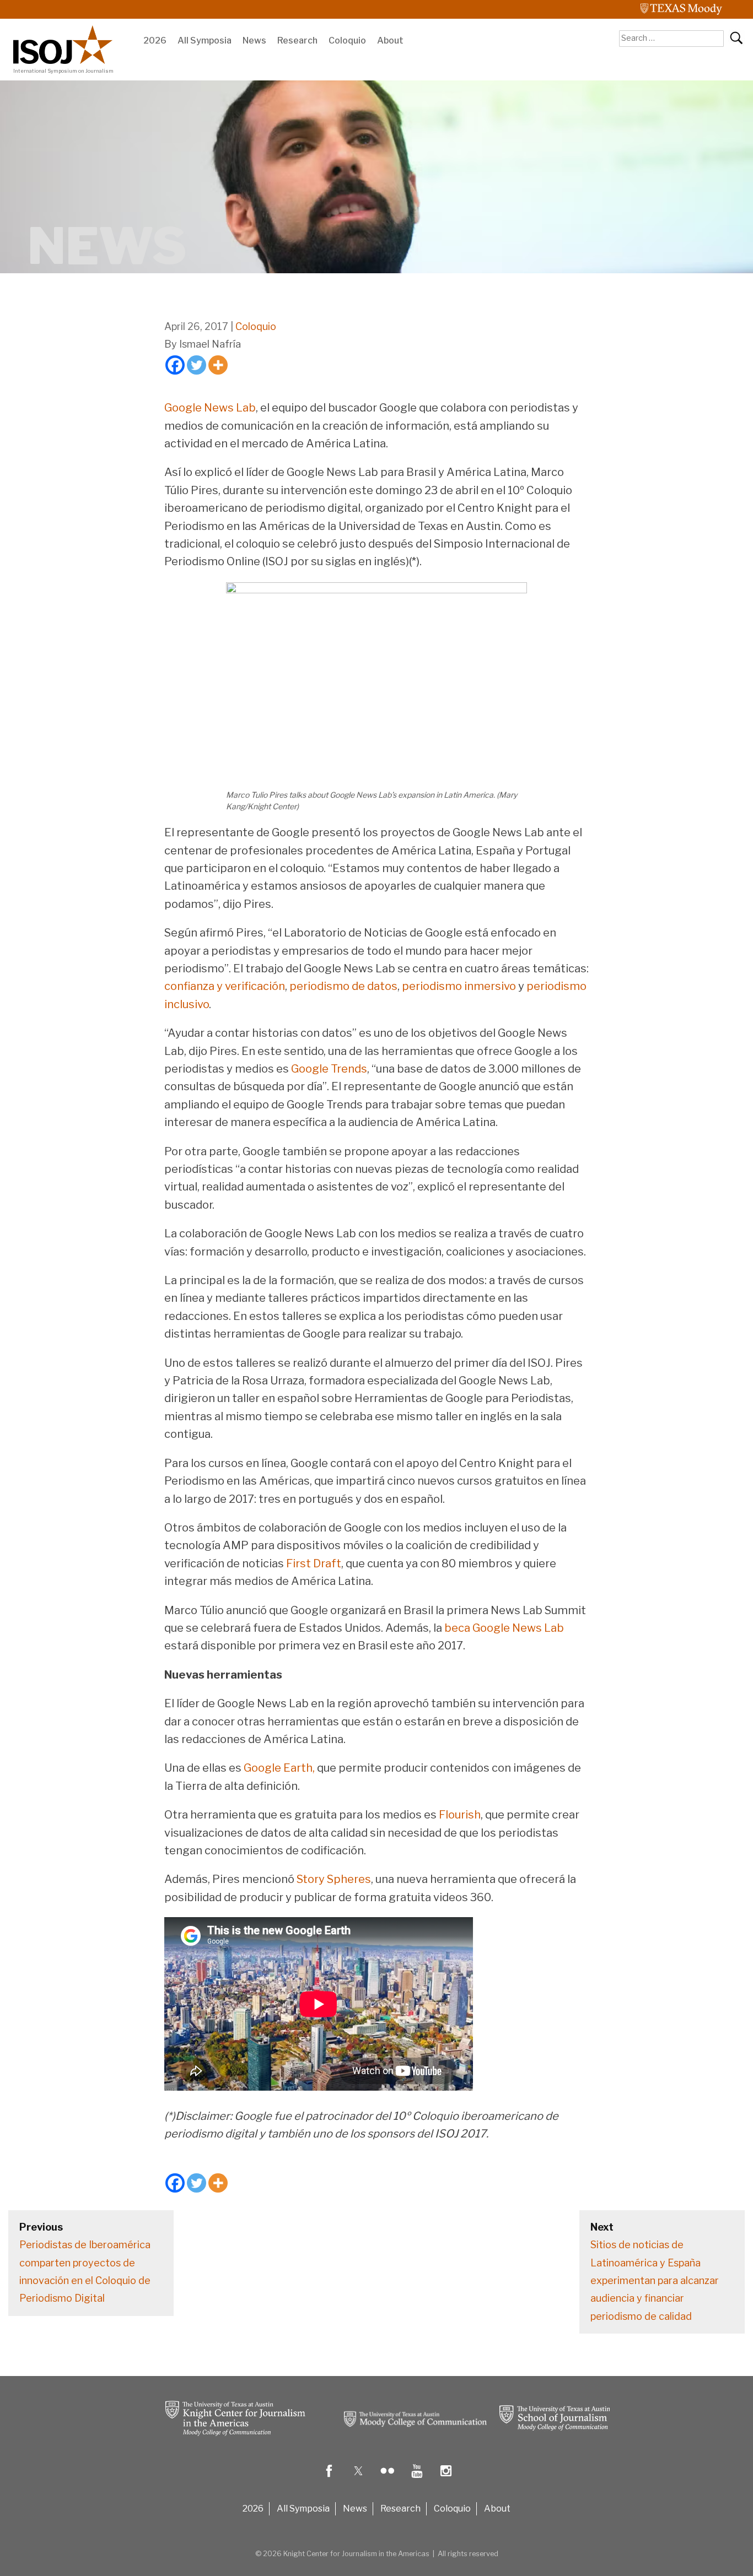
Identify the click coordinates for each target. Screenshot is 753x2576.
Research (297, 40)
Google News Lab (210, 408)
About (390, 40)
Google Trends (328, 1069)
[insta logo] (446, 2479)
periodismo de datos (342, 986)
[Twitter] (197, 365)
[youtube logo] (417, 2479)
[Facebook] (175, 365)
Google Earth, (278, 1768)
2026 (155, 40)
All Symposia (205, 40)
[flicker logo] (388, 2479)
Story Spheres (333, 1879)
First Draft (313, 1563)
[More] (218, 365)
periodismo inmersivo (458, 986)
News (254, 40)
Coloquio (347, 40)
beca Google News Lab (503, 1628)
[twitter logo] (358, 2479)
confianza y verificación (225, 986)
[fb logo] (329, 2479)
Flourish (459, 1815)
